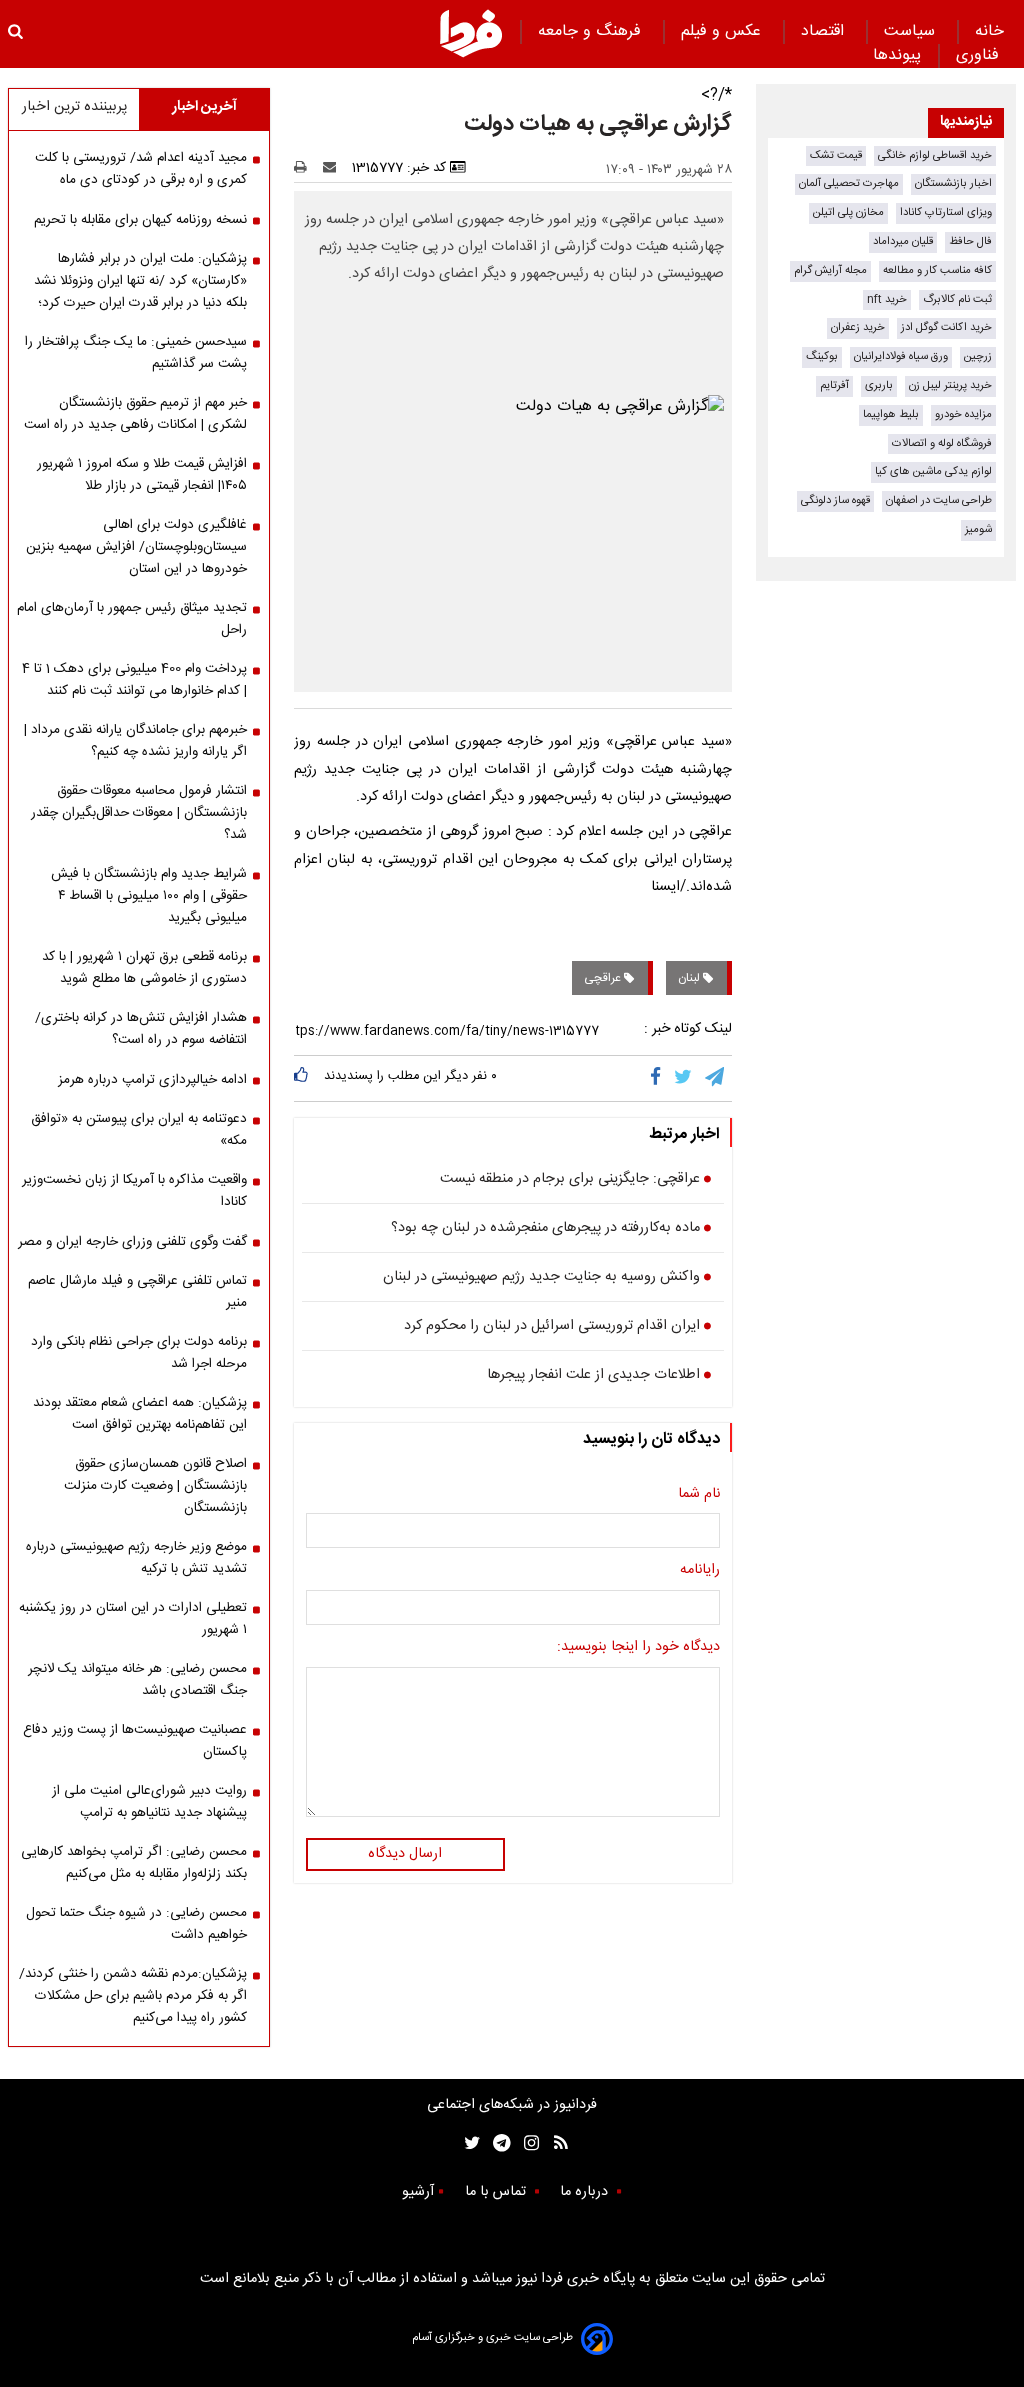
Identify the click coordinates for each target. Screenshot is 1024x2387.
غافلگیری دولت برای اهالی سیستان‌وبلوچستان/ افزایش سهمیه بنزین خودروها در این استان (136, 547)
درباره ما (586, 2192)
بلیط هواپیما (891, 414)
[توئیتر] (468, 2143)
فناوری (980, 55)
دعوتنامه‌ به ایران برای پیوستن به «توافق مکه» (139, 1130)
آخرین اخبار (204, 107)
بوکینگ (822, 356)
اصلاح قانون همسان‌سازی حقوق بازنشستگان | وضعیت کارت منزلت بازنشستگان (155, 1486)
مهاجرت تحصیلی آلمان (849, 183)
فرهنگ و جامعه (592, 31)
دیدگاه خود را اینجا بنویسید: (638, 1648)
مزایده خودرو (963, 414)
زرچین (978, 356)
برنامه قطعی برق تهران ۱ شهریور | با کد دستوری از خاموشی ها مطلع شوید (144, 968)
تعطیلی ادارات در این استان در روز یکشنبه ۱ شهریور (133, 1619)
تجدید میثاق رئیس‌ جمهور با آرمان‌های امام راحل (132, 619)
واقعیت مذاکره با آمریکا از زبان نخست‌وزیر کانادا (134, 1191)
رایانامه (700, 1571)
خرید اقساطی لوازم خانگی (935, 155)
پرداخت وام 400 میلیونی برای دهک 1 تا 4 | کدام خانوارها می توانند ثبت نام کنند (134, 680)
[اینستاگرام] (526, 2143)
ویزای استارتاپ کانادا (946, 212)
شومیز (978, 529)
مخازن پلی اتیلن (848, 212)
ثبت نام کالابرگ (957, 299)
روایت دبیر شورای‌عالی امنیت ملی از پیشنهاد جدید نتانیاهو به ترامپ (149, 1802)
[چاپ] (306, 168)
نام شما (699, 1495)
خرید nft (887, 299)
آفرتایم (834, 385)
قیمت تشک (836, 155)
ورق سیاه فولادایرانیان (901, 356)
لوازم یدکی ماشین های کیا (933, 471)
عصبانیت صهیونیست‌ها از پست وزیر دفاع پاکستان (135, 1741)
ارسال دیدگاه (405, 1854)
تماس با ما (497, 2192)
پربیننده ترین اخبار (74, 107)
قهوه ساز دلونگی (835, 500)
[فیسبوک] (659, 1078)
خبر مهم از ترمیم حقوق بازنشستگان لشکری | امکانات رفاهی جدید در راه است (135, 414)
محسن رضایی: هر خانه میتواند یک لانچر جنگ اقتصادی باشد (137, 1680)
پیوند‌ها (897, 55)
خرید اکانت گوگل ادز (946, 327)
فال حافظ (970, 241)
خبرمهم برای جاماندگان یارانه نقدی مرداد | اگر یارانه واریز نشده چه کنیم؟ (135, 741)
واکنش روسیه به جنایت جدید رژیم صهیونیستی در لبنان (541, 1278)
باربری (879, 385)
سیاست (912, 31)
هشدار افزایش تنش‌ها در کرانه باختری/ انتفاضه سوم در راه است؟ (141, 1029)
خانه (989, 31)
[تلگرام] (716, 1078)
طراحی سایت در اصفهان (939, 500)
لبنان (690, 978)
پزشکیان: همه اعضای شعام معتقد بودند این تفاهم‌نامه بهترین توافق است (140, 1414)
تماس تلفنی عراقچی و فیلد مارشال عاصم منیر (137, 1292)
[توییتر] (684, 1078)
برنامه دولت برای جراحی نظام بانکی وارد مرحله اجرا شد (139, 1353)
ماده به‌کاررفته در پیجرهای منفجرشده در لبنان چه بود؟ (545, 1229)
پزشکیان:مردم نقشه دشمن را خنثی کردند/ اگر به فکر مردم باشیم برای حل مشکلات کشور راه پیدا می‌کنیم (133, 1996)
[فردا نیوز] (471, 33)
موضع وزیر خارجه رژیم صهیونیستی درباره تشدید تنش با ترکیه (136, 1558)
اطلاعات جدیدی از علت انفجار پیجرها (593, 1376)
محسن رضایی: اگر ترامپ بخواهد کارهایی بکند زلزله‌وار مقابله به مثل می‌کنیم (134, 1863)
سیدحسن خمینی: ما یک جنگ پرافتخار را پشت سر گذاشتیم (136, 353)
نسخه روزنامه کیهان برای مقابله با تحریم (140, 220)
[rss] (554, 2143)
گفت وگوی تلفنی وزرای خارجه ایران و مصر (132, 1242)
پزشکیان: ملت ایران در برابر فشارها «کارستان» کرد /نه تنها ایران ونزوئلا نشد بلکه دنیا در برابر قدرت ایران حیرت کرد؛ (140, 281)
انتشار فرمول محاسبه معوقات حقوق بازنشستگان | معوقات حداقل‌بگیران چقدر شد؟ (139, 813)
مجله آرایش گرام (830, 270)
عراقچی (604, 978)
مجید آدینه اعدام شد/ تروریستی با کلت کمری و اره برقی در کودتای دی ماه (141, 169)
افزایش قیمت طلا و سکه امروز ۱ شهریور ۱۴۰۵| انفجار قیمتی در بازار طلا (142, 475)
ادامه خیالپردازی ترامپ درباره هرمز (152, 1080)
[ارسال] (334, 168)
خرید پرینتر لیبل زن (950, 385)
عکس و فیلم (723, 31)
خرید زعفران (858, 327)
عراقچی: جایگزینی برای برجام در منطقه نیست (570, 1180)
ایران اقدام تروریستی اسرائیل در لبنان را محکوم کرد (552, 1327)
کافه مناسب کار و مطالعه (937, 270)
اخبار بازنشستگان (953, 183)
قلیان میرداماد (903, 241)
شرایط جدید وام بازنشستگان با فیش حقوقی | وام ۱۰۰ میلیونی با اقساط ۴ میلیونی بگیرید (149, 896)
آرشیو (418, 2192)
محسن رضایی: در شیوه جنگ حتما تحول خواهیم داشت (136, 1924)
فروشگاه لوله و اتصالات (942, 443)
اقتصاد (825, 31)
